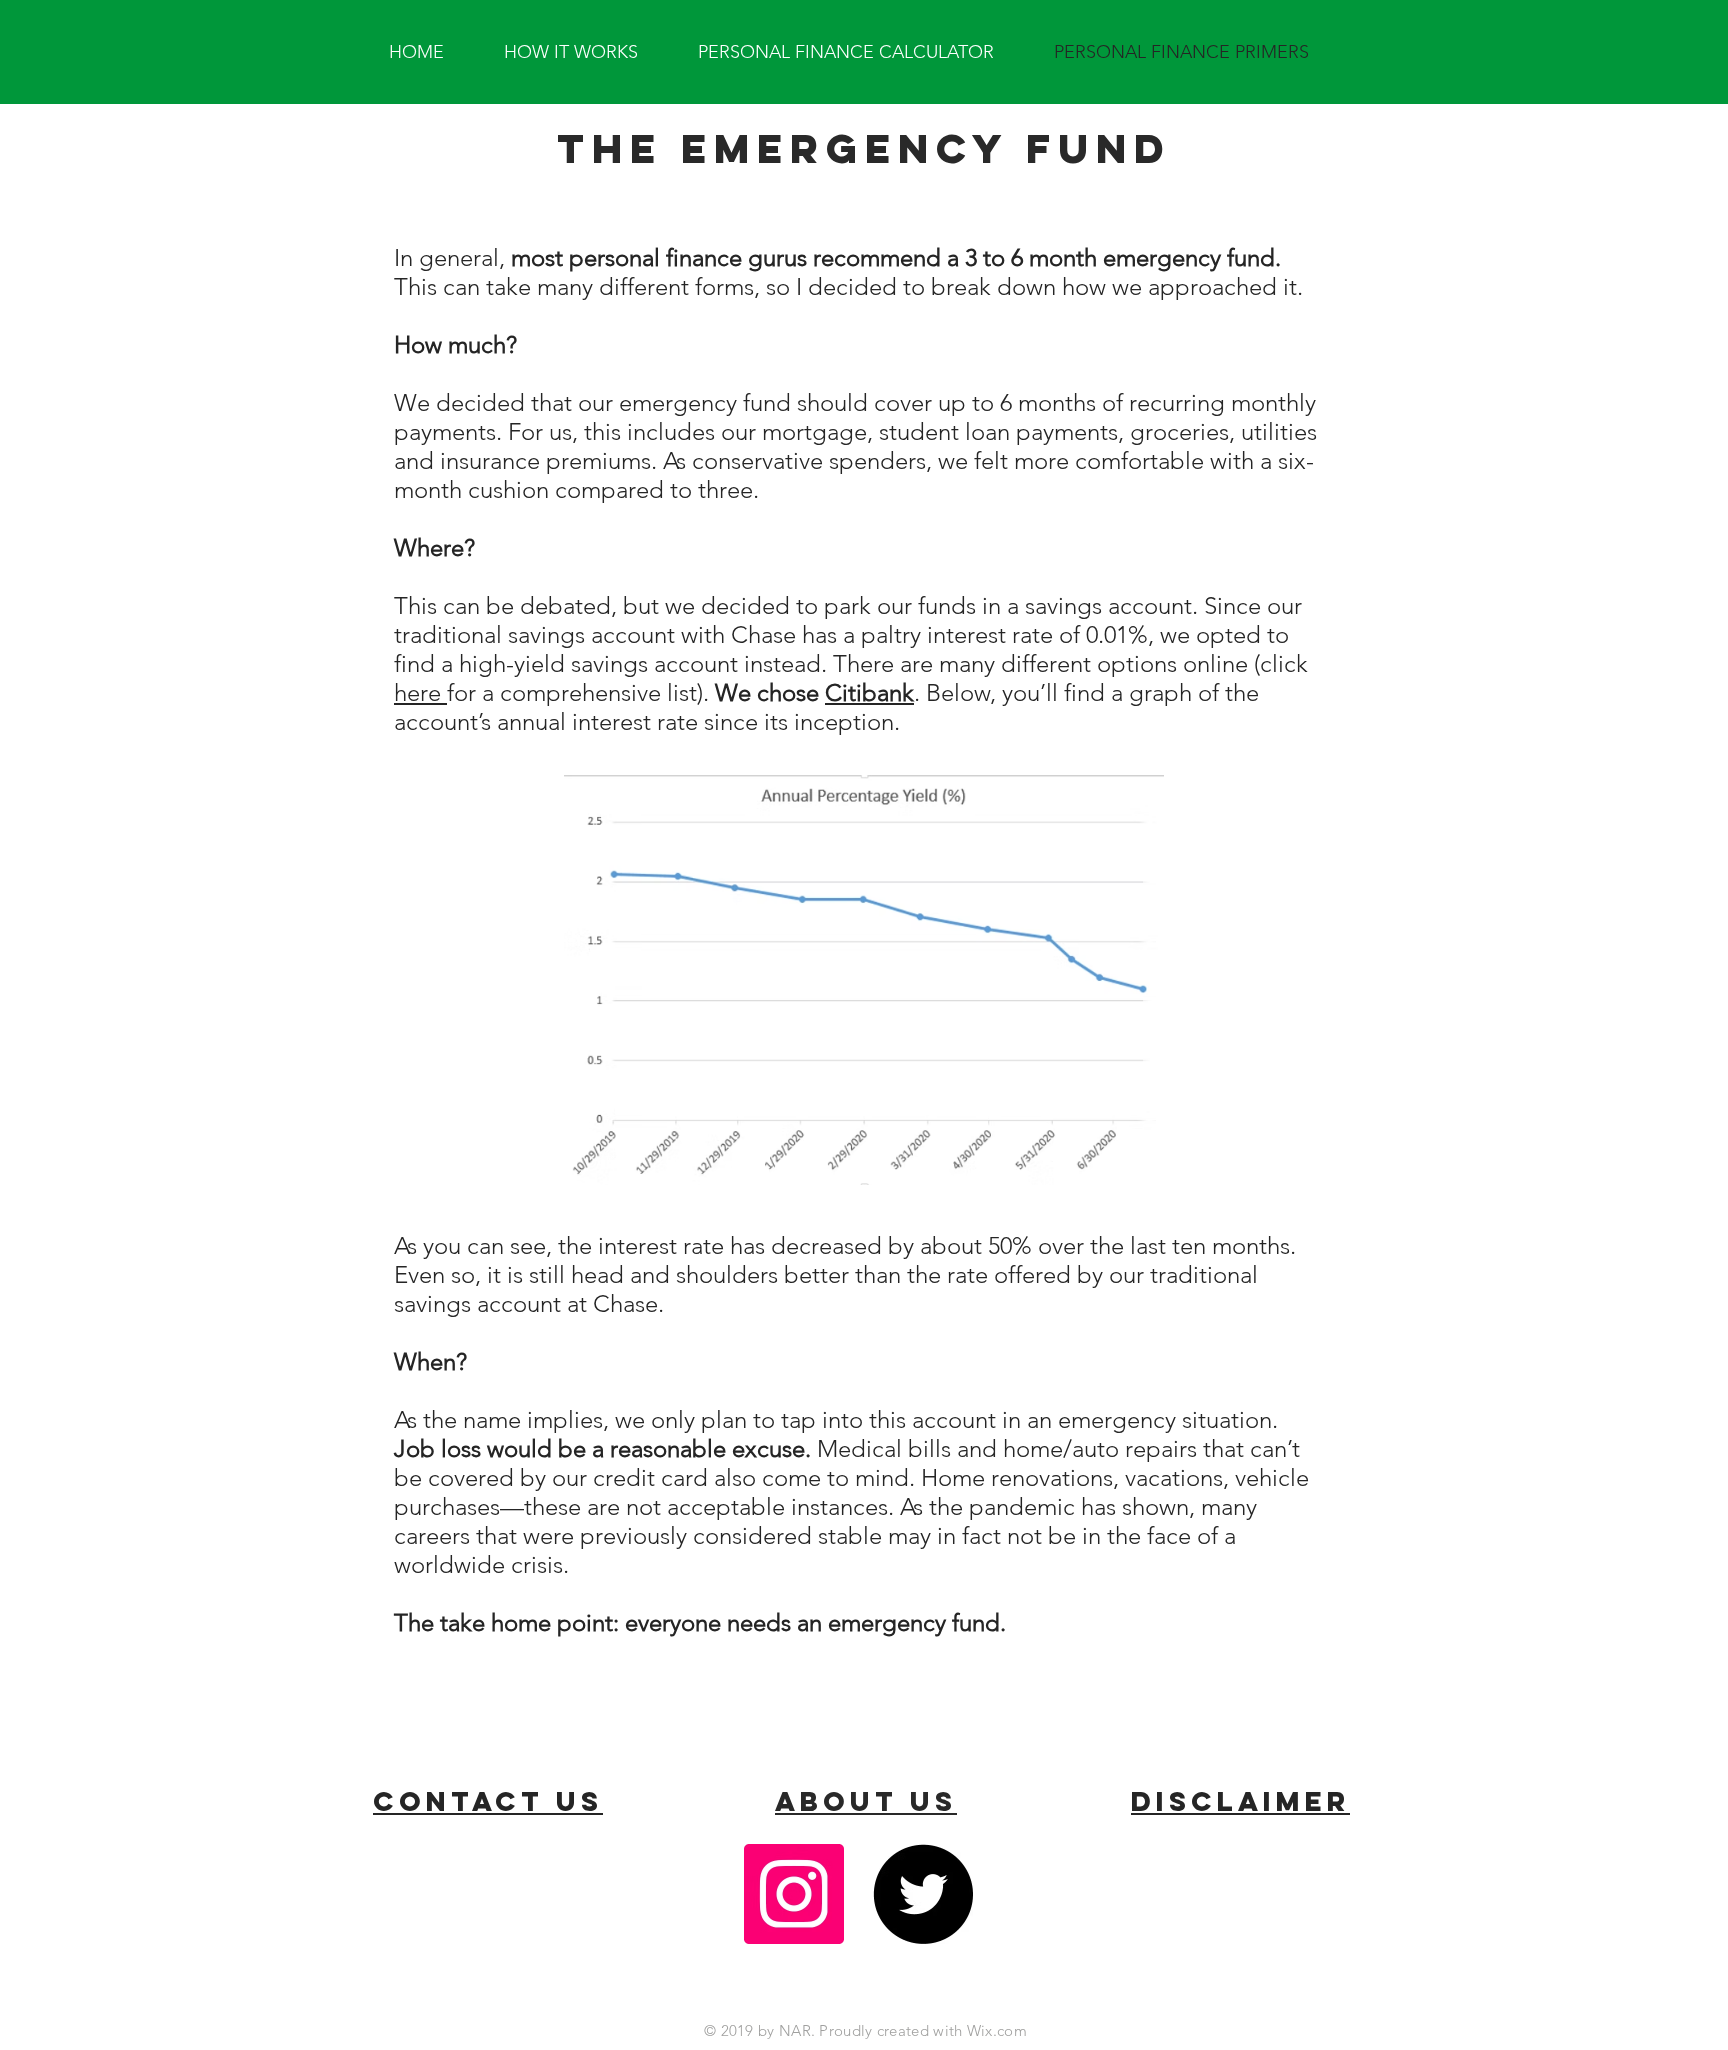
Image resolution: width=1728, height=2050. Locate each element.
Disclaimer (1240, 1801)
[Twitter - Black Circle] (923, 1894)
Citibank (869, 692)
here (420, 692)
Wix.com (997, 2030)
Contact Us (488, 1801)
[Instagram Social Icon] (794, 1894)
